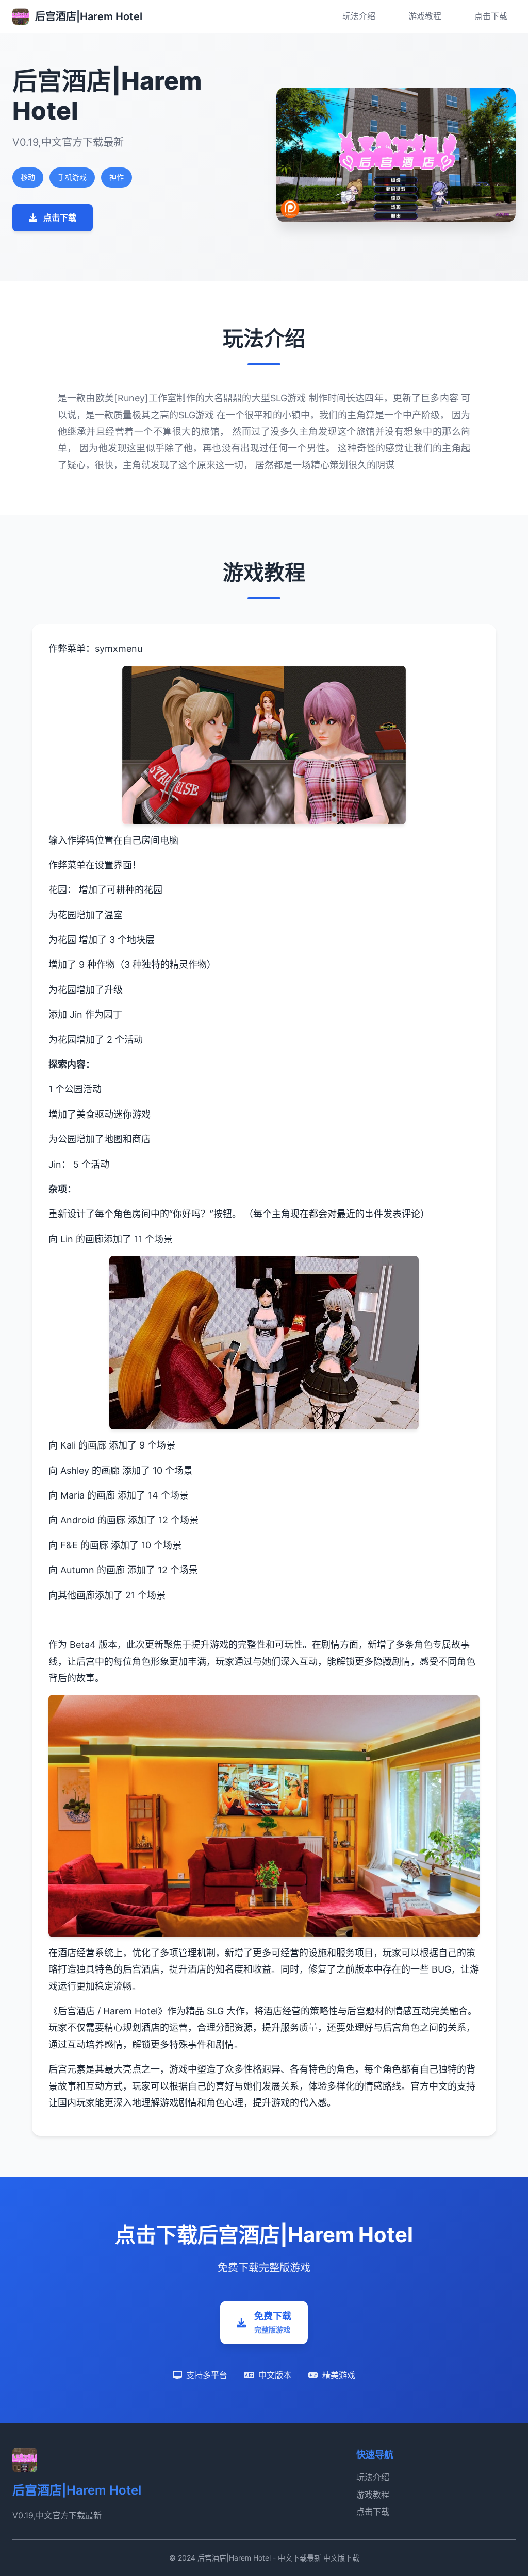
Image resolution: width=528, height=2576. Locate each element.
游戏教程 (425, 16)
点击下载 (491, 16)
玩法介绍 (359, 16)
